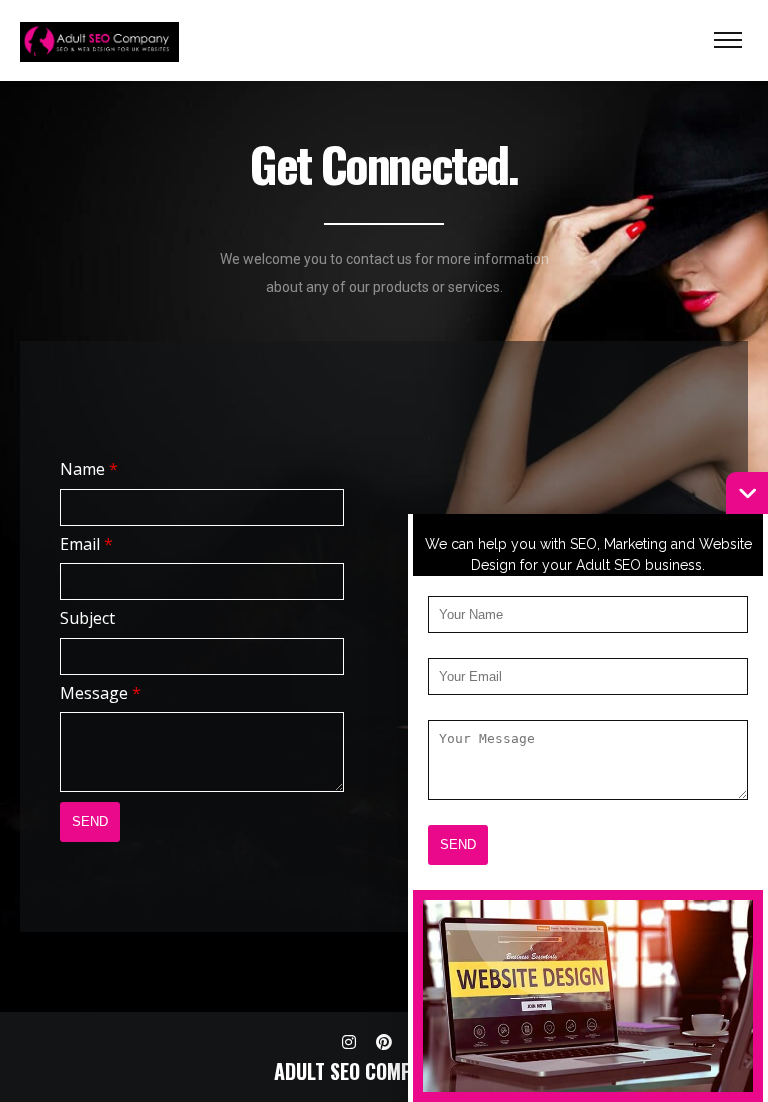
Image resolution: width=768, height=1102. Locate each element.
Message (100, 693)
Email (86, 544)
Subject (87, 618)
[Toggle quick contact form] (747, 493)
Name (89, 469)
